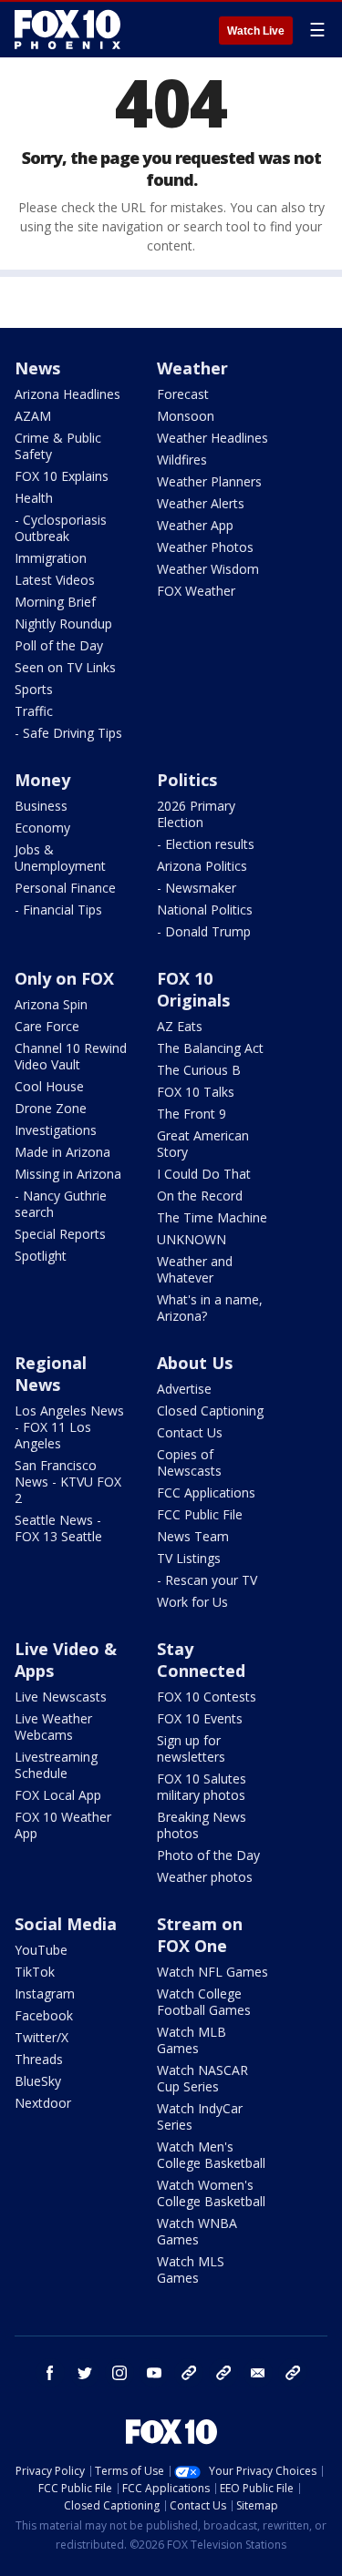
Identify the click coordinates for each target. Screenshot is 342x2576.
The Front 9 (192, 1114)
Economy (42, 828)
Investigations (56, 1130)
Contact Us (190, 1432)
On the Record (200, 1196)
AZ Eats (180, 1026)
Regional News (51, 1374)
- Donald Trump (204, 931)
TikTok (35, 1972)
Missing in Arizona (68, 1174)
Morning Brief (55, 602)
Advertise (184, 1389)
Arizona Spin (51, 1004)
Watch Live (256, 31)
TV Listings (189, 1558)
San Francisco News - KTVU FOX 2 (68, 1482)
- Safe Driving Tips (68, 733)
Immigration (51, 558)
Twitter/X (41, 2037)
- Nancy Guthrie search (61, 1204)
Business (41, 806)
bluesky (223, 2373)
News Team (193, 1536)
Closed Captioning (210, 1411)
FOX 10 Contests (207, 1697)
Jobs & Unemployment (60, 858)
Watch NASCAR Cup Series (202, 2078)
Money (42, 780)
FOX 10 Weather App (63, 1825)
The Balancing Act (210, 1048)
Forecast (183, 394)
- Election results (206, 844)
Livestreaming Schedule (56, 1765)
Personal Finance (65, 888)
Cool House (49, 1086)
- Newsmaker (197, 888)
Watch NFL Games (212, 1972)
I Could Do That (204, 1174)
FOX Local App (58, 1795)
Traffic (34, 711)
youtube (154, 2373)
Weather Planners (209, 481)
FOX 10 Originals (193, 989)
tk (189, 2373)
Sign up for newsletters (191, 1748)
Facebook (44, 2015)
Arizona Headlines (67, 394)
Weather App (195, 525)
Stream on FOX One (200, 1935)
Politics (187, 780)
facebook (50, 2373)
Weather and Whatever (195, 1269)
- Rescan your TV (207, 1580)
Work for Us (192, 1602)
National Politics (205, 910)
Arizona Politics (202, 866)
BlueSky (38, 2081)
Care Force (47, 1026)
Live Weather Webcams (53, 1727)
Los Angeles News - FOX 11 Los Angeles (69, 1427)
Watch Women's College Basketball (211, 2193)
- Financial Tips (58, 910)
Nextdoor (43, 2103)
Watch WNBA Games (197, 2231)
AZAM (33, 416)
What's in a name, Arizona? (210, 1308)
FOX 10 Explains (62, 476)
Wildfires (182, 460)
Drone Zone (51, 1108)
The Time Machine (212, 1217)
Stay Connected (201, 1660)
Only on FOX (64, 978)
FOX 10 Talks (196, 1092)
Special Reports (60, 1234)
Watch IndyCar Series (200, 2116)
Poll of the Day (59, 645)
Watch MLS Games (191, 2269)
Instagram (45, 1993)
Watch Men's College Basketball (211, 2155)
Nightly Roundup (63, 624)
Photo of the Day (208, 1855)
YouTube (41, 1950)
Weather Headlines (212, 438)
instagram (119, 2373)
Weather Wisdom (208, 569)
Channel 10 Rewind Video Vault (71, 1056)
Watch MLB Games (192, 2040)
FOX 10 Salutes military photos (202, 1787)
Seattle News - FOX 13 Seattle (58, 1528)
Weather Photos (205, 547)
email (258, 2373)
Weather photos (205, 1877)
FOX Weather (196, 591)
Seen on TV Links (65, 667)
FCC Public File (200, 1514)
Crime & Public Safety (58, 446)
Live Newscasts (61, 1697)
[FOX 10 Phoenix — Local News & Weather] (67, 29)
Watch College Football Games (204, 2002)
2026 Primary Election (196, 814)
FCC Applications (206, 1492)
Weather (192, 368)
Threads (39, 2059)
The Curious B (199, 1070)
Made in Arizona (62, 1152)
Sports (34, 689)
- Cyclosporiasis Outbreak (61, 528)
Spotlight (41, 1256)
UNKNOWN (192, 1239)
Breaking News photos (202, 1825)
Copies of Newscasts (189, 1462)
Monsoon (186, 416)
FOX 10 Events (200, 1718)
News (37, 368)
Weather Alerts (201, 503)
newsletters (293, 2373)
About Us (195, 1363)
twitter (85, 2373)
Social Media (66, 1924)
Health (34, 498)
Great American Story (203, 1144)
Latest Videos (55, 580)
